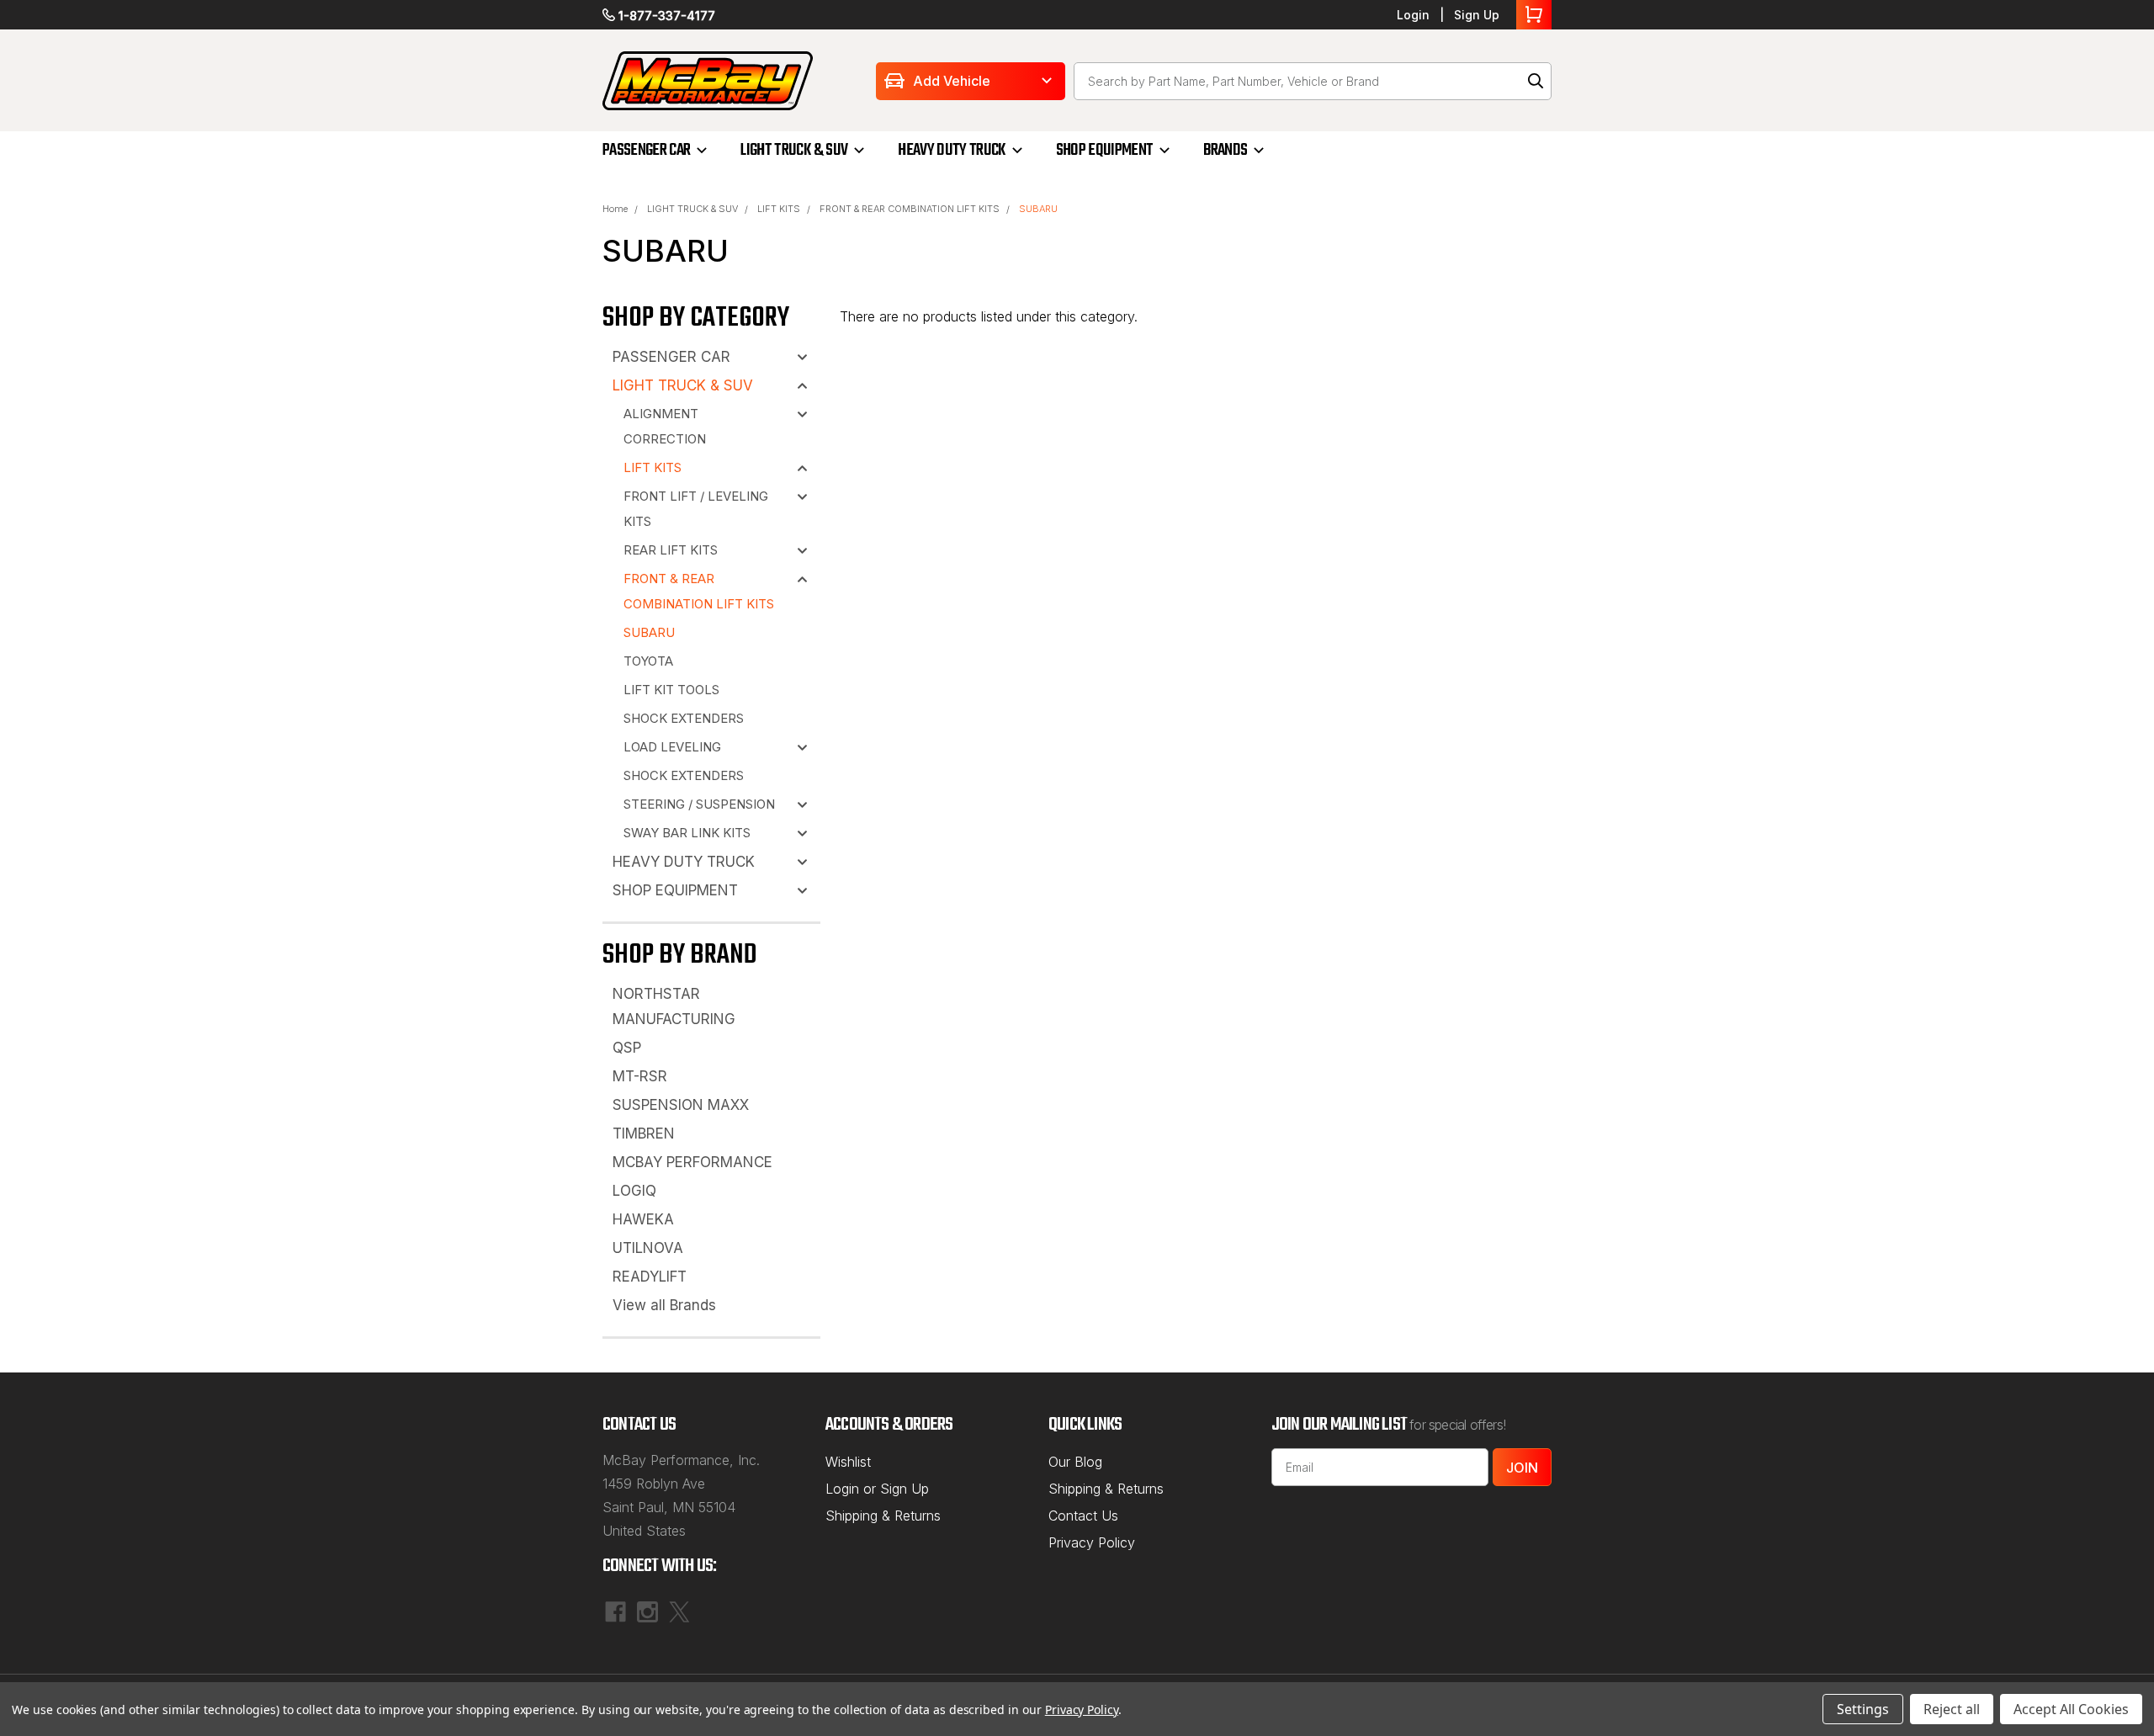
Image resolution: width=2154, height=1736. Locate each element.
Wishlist (848, 1462)
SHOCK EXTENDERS (684, 718)
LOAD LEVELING (672, 747)
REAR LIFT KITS (671, 550)
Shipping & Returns (883, 1516)
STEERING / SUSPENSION (699, 804)
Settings (1863, 1709)
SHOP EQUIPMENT (1105, 150)
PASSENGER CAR (646, 150)
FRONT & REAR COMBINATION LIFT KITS (910, 209)
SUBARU (1038, 209)
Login (1413, 15)
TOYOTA (648, 661)
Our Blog (1075, 1462)
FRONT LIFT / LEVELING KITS (696, 509)
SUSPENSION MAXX (681, 1105)
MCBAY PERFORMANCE (692, 1162)
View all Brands (664, 1305)
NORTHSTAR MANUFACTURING (674, 1006)
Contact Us (1083, 1516)
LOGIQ (634, 1191)
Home (615, 209)
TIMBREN (644, 1133)
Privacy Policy (1092, 1542)
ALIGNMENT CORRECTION (665, 426)
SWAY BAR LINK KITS (687, 833)
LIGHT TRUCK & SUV (794, 150)
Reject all (1952, 1709)
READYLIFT (650, 1277)
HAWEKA (643, 1219)
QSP (627, 1048)
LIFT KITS (779, 209)
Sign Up (1477, 15)
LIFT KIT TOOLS (671, 690)
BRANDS (1225, 150)
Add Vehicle (952, 81)
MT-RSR (640, 1076)
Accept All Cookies (2071, 1709)
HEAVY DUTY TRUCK (951, 150)
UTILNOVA (648, 1248)
